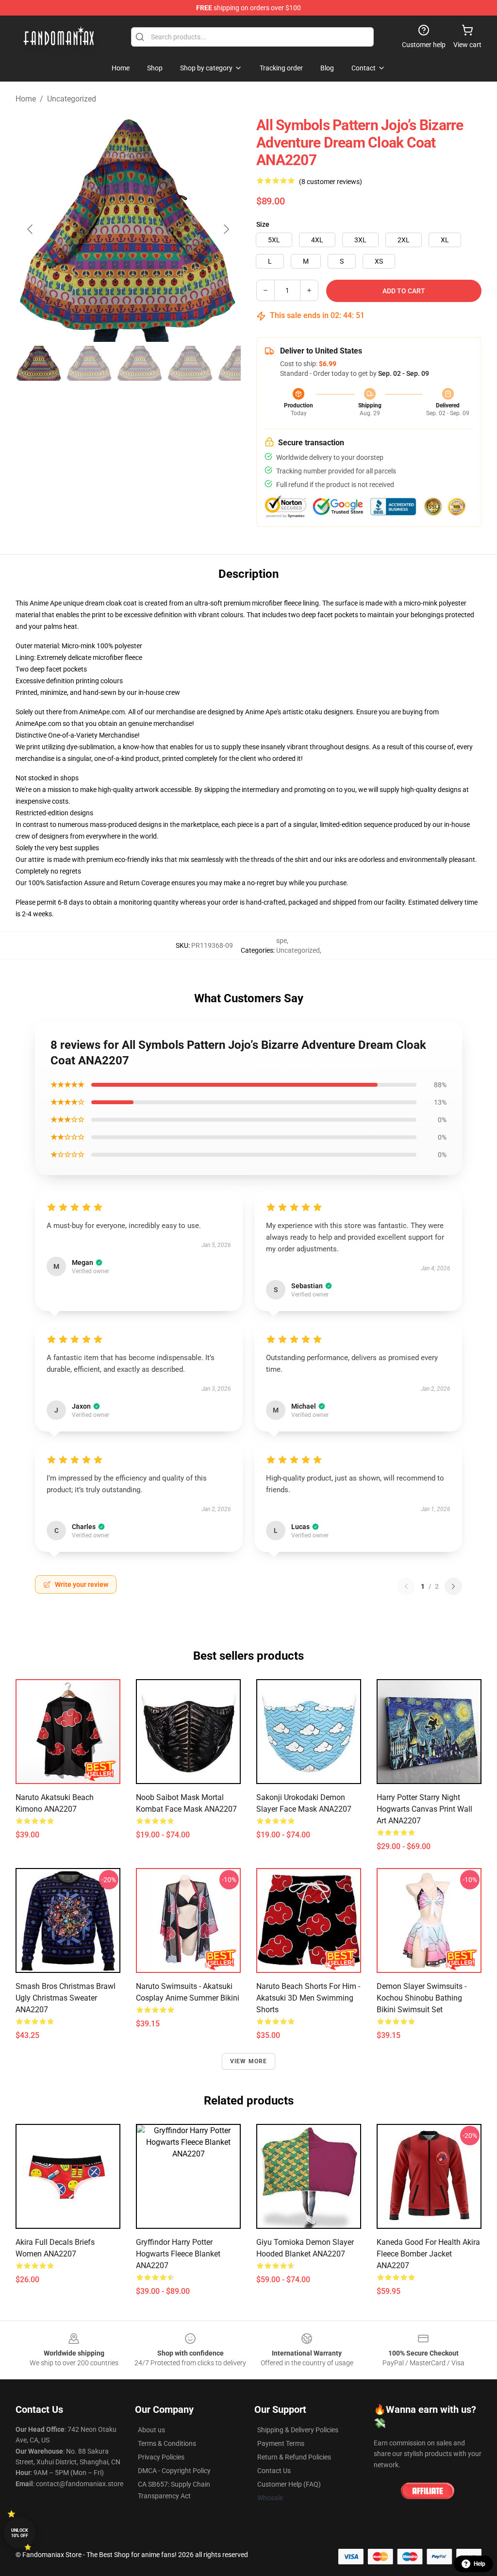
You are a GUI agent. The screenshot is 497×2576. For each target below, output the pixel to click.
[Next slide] (226, 229)
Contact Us (274, 2471)
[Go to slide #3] (140, 363)
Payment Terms (281, 2443)
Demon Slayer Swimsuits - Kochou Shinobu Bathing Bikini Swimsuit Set (422, 1998)
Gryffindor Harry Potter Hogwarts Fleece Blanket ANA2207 (178, 2254)
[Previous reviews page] (406, 1586)
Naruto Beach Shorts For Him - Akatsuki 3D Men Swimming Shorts (308, 1998)
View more (249, 2061)
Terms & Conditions (167, 2443)
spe (282, 941)
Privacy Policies (161, 2457)
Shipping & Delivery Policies (298, 2430)
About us (151, 2430)
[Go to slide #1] (39, 363)
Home (26, 99)
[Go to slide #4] (190, 363)
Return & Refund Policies (294, 2457)
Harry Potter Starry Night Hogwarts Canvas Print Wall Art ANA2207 (424, 1809)
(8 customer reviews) (331, 182)
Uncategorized (72, 99)
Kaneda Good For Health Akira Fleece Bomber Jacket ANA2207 (428, 2254)
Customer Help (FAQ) (289, 2484)
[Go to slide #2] (89, 363)
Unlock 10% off (20, 2533)
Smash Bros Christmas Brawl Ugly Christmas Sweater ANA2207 (66, 1998)
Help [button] (480, 2564)
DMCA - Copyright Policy (174, 2471)
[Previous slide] (31, 229)
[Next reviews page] (453, 1586)
